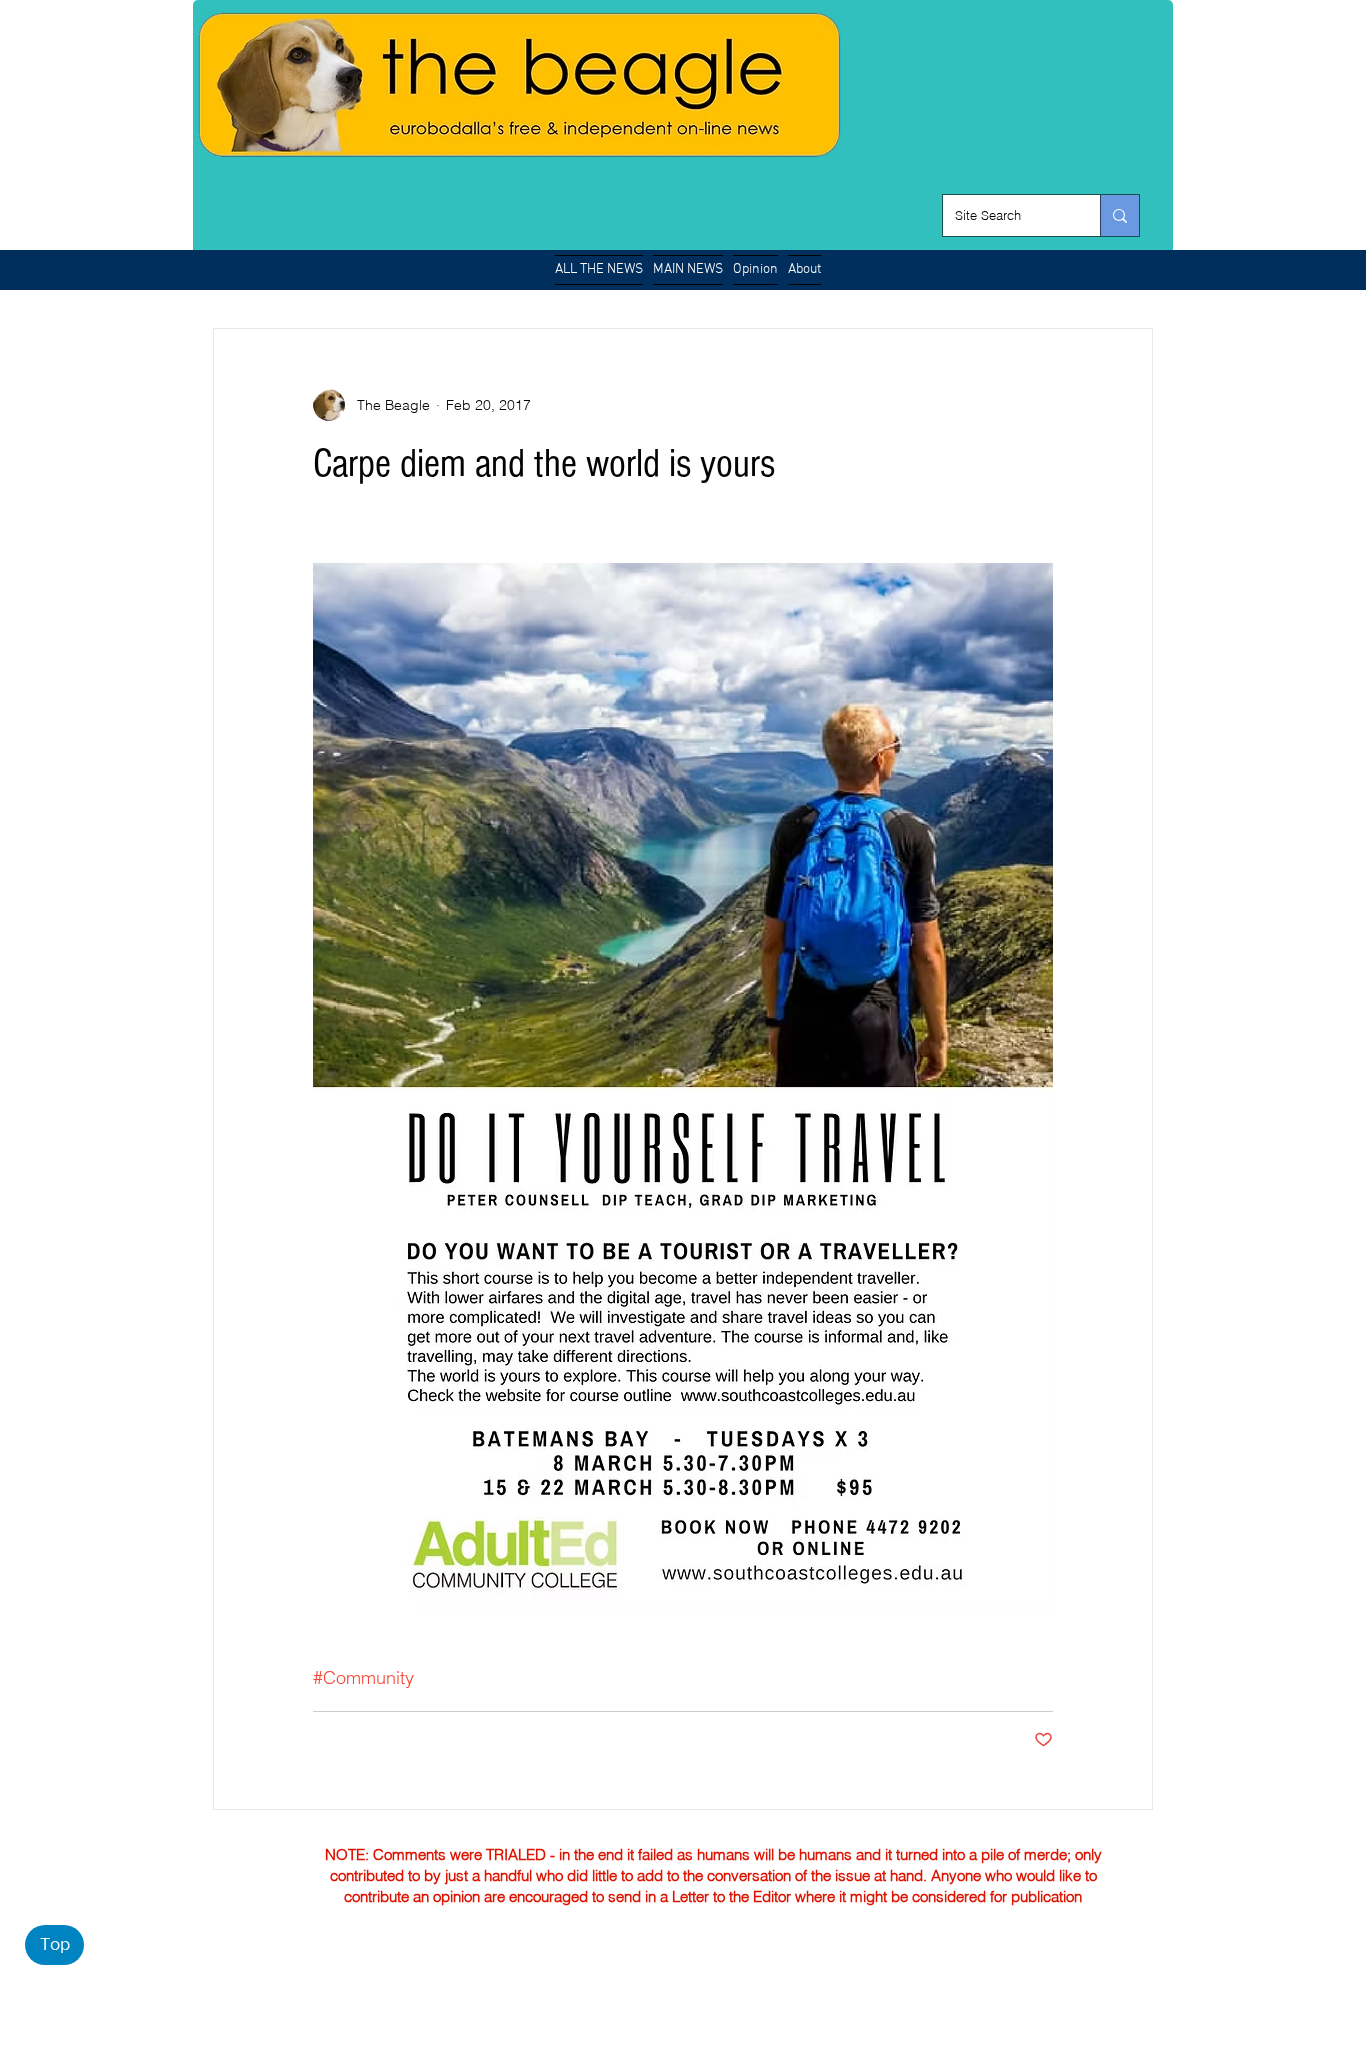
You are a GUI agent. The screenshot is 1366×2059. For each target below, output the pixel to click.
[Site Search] (1119, 215)
